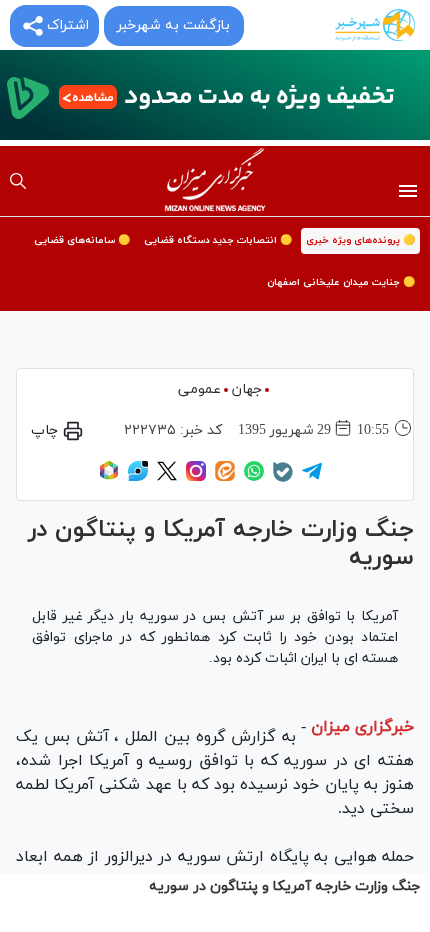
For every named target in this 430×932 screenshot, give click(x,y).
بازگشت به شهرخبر (173, 25)
